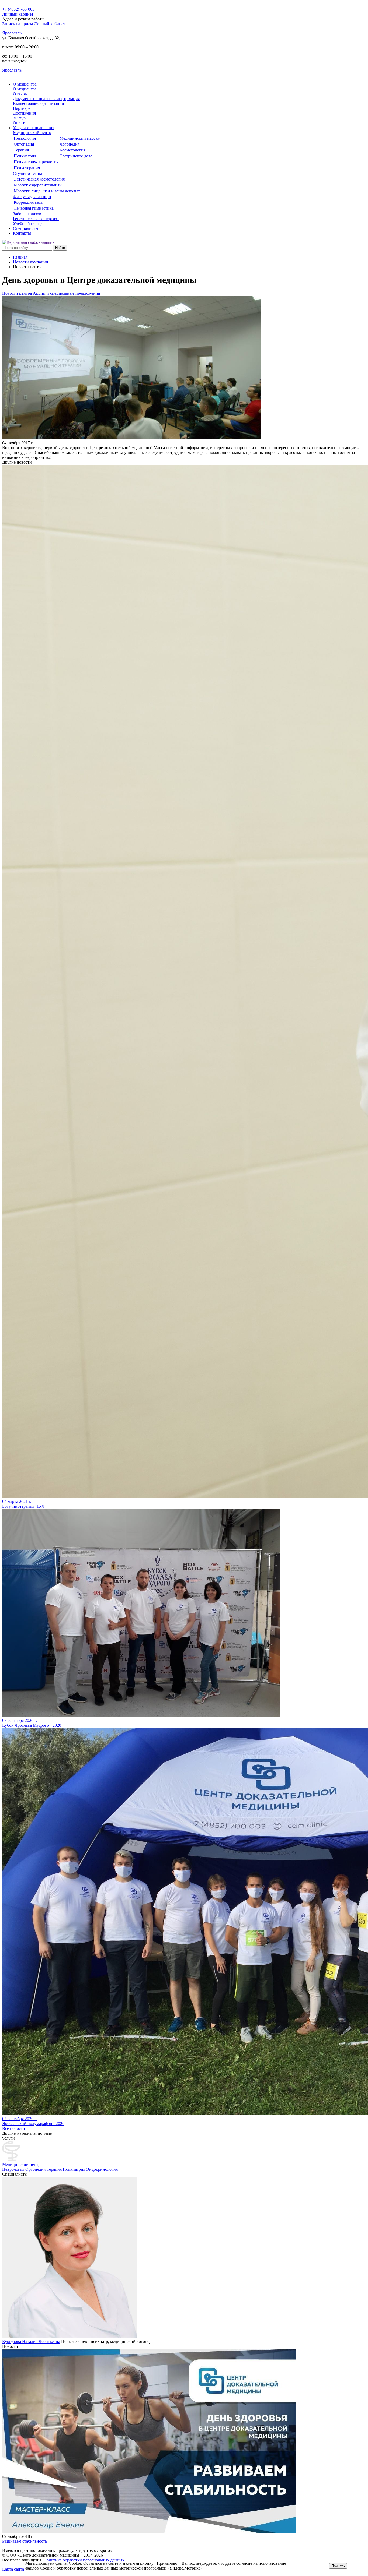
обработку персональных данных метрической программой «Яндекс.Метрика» (130, 2568)
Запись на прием (18, 24)
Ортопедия (35, 2169)
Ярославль (12, 33)
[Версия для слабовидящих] (28, 242)
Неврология (13, 2169)
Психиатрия (74, 2169)
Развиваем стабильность (25, 2541)
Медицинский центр (21, 2164)
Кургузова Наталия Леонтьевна (31, 2341)
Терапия (54, 2169)
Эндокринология (102, 2169)
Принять (338, 2566)
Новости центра (17, 293)
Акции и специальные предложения (66, 293)
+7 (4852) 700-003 (18, 9)
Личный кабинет (50, 24)
